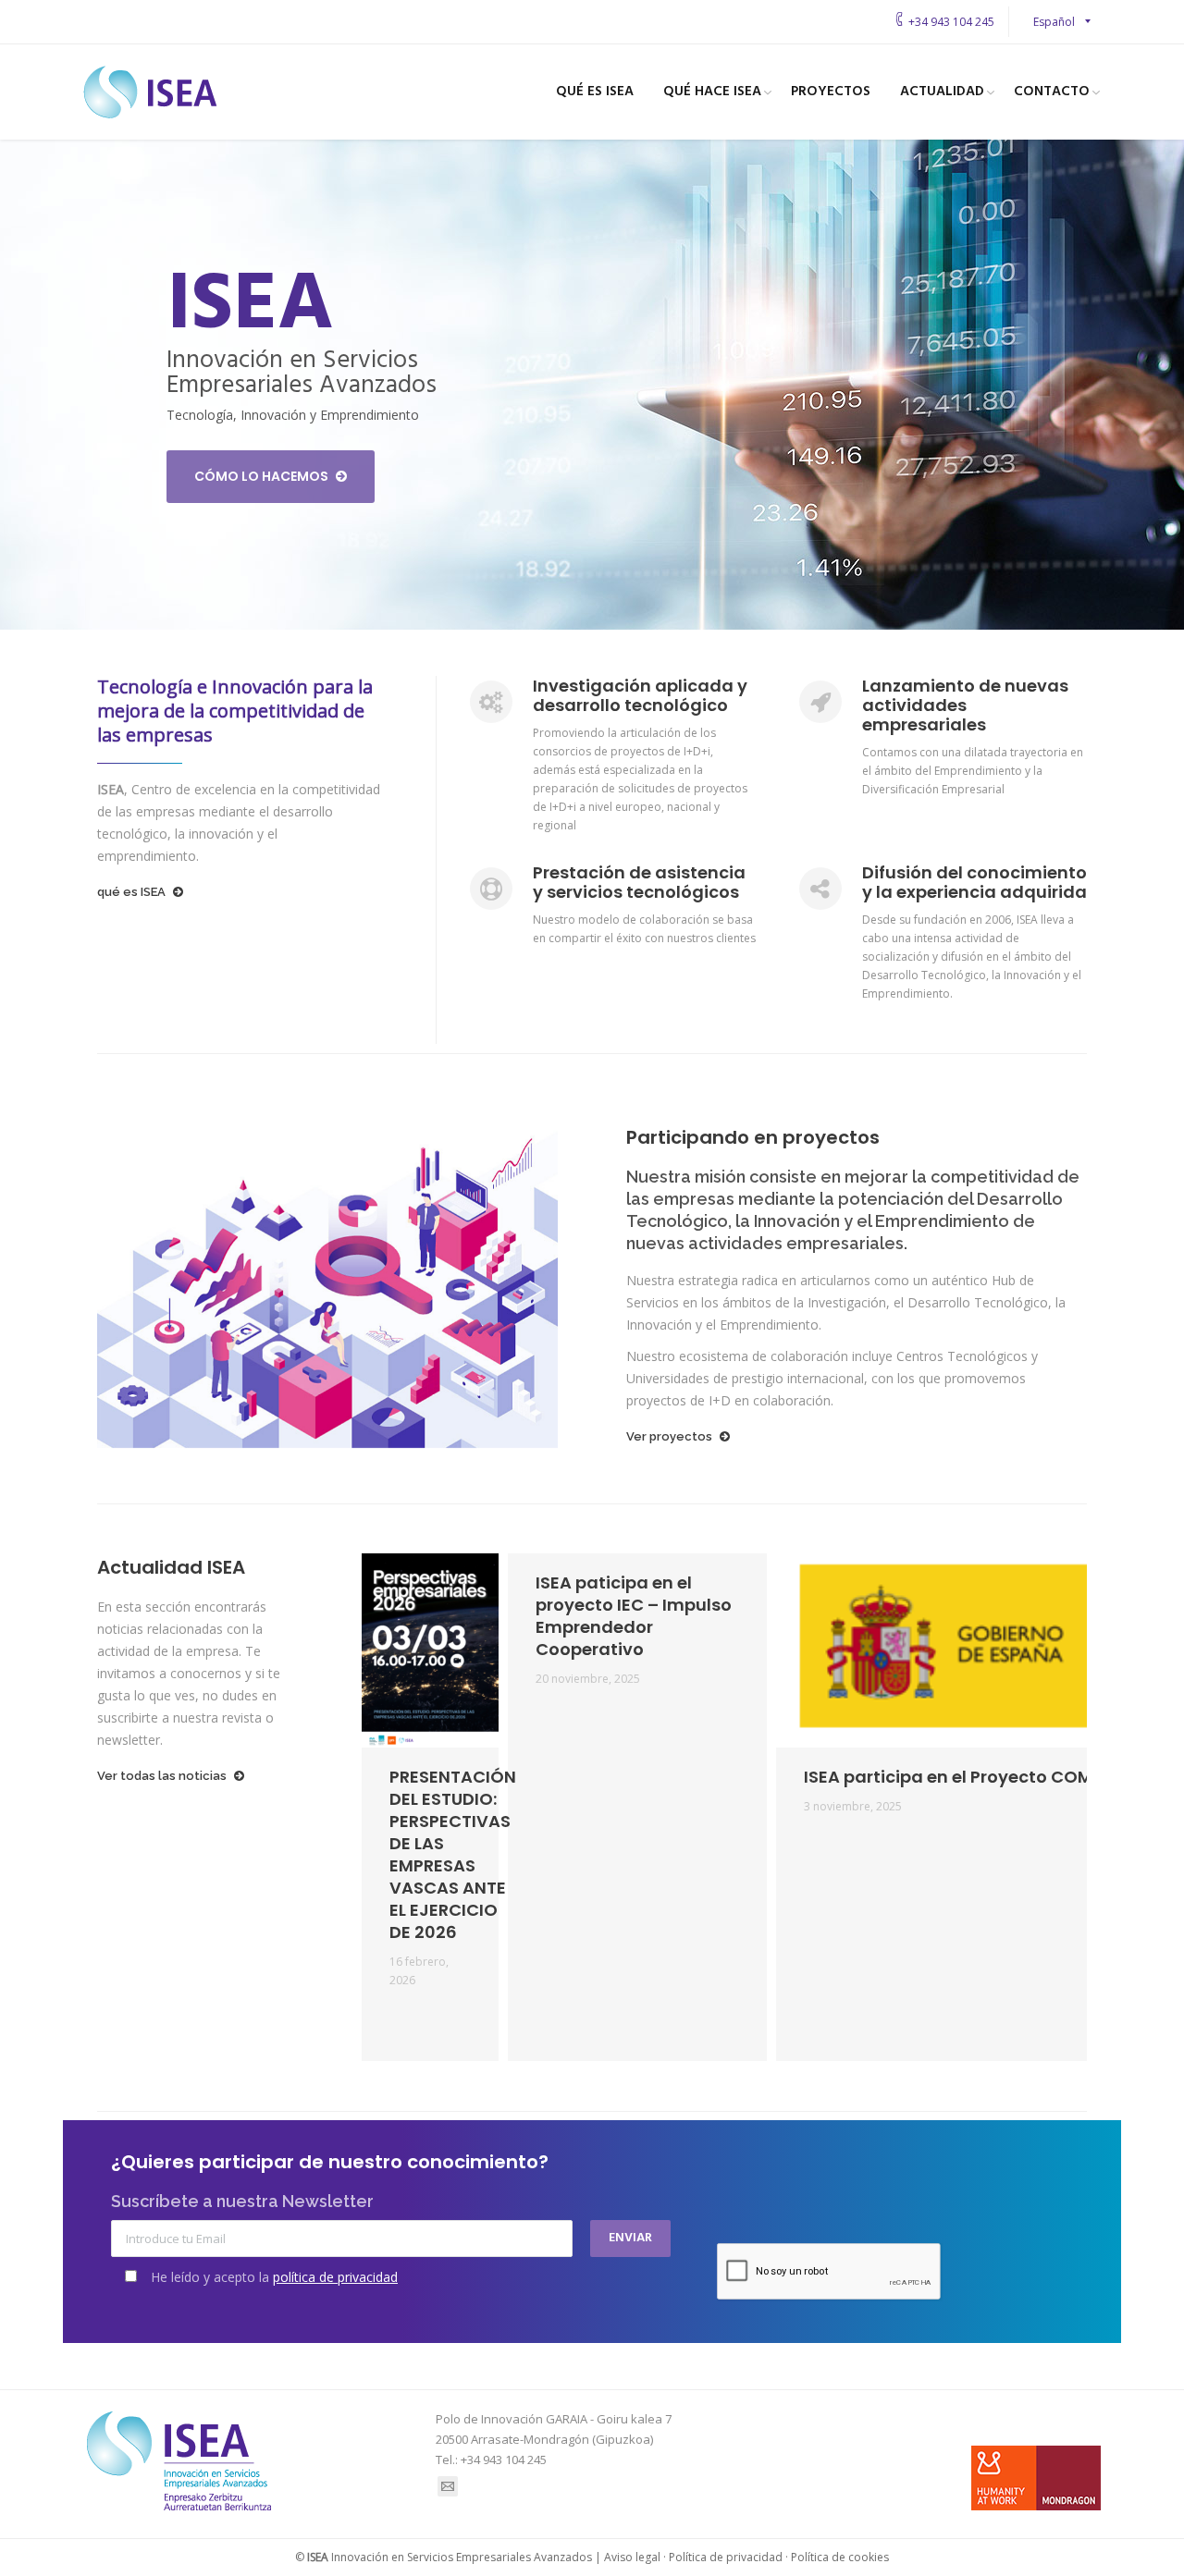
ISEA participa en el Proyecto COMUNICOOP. (989, 1777)
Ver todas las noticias (162, 1776)
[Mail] (448, 2486)
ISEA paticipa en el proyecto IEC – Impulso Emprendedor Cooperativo (634, 1616)
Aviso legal (632, 2557)
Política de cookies (840, 2557)
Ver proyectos (669, 1436)
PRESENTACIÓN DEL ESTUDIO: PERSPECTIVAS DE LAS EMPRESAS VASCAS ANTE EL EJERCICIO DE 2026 (453, 1855)
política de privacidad (335, 2277)
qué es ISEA (131, 892)
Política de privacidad (726, 2557)
